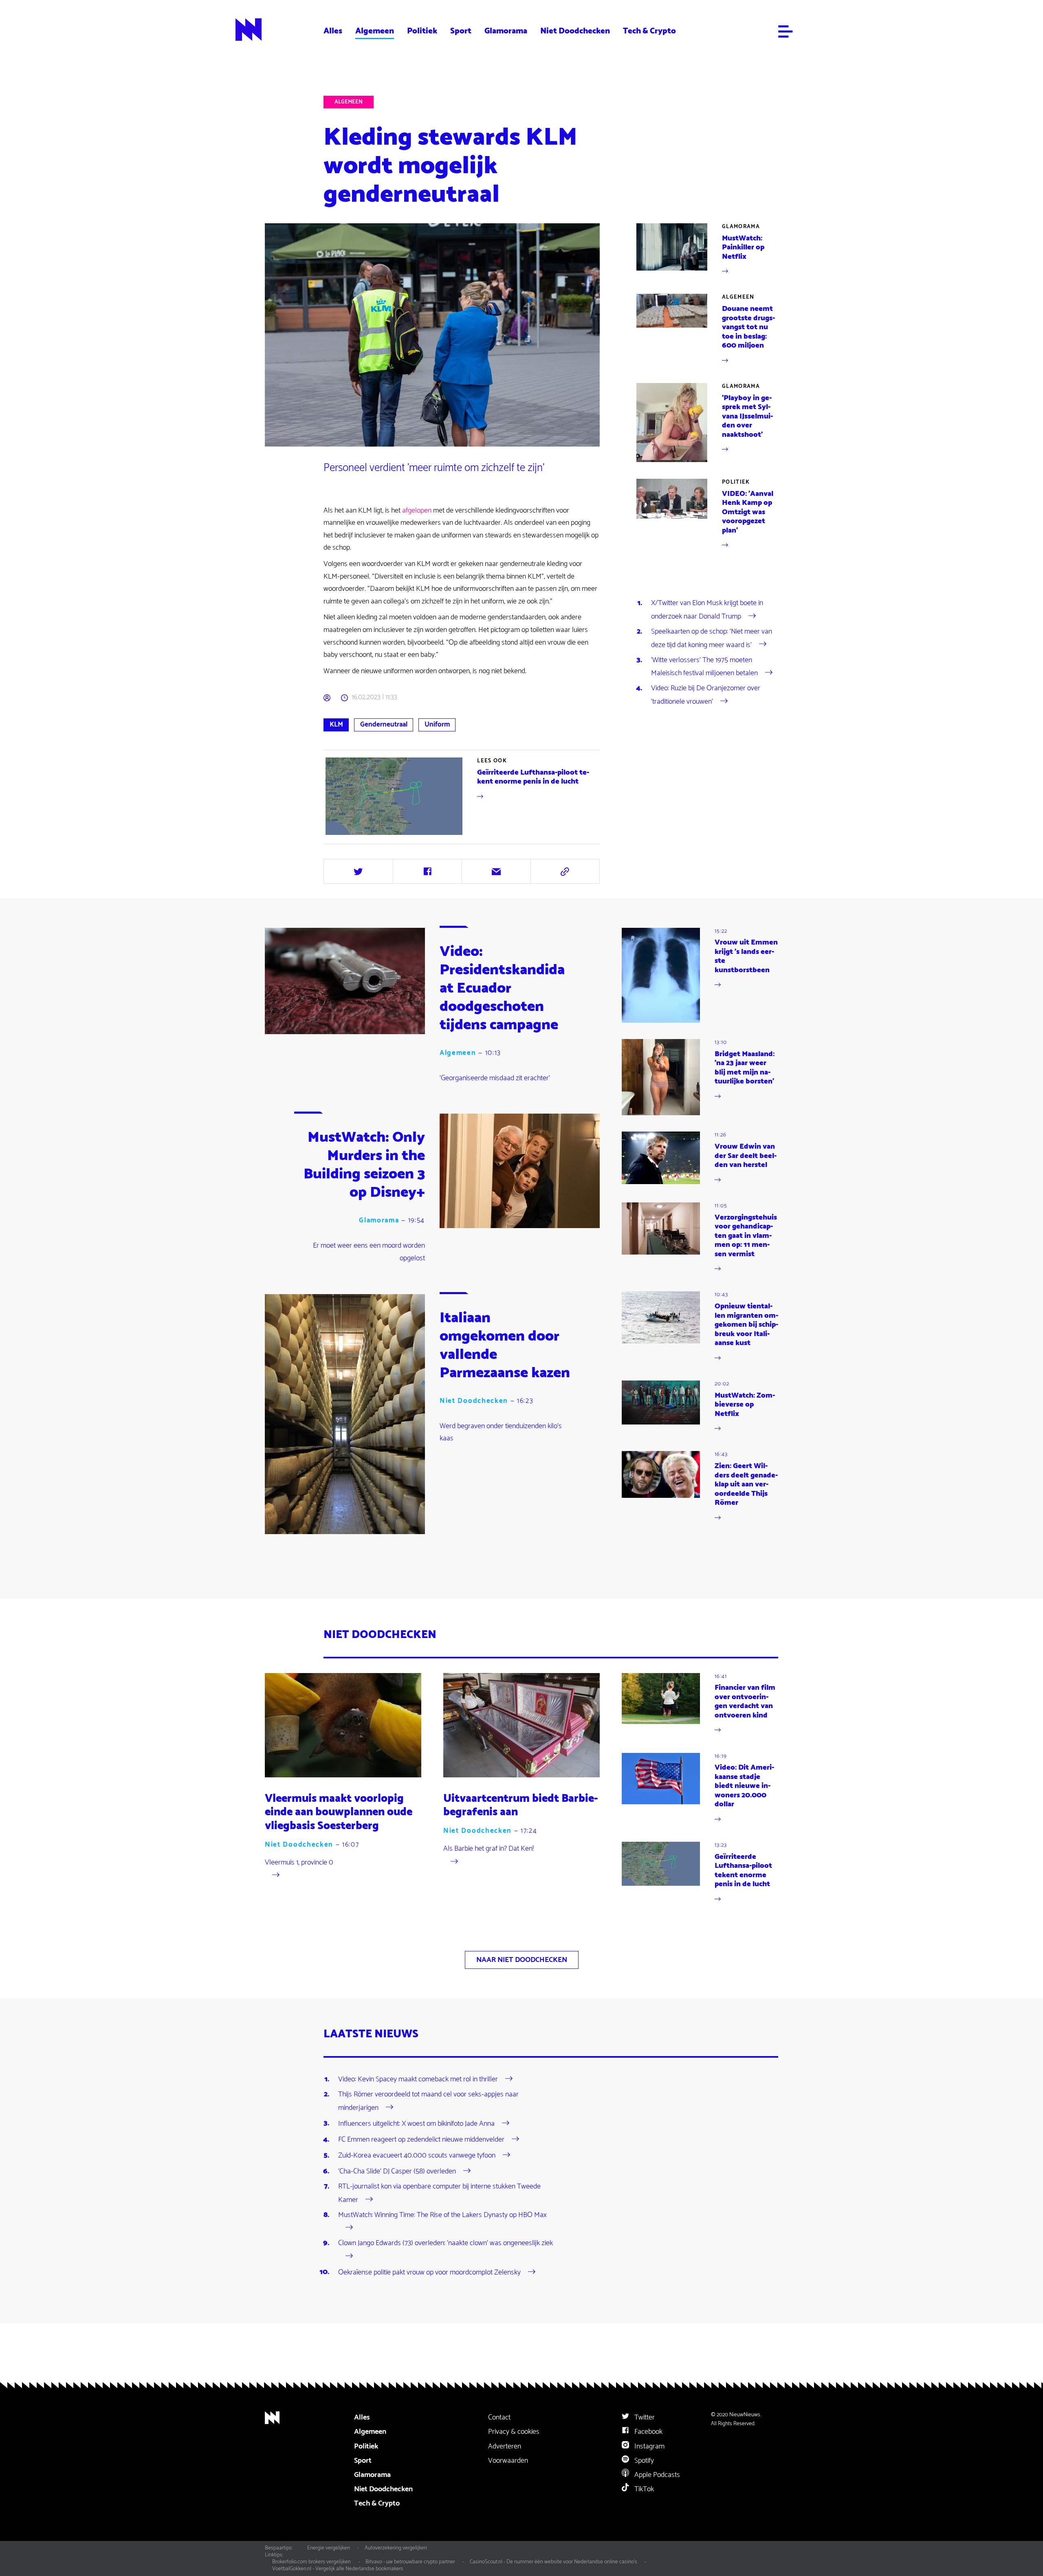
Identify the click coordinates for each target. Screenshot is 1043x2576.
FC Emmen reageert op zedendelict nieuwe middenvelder (421, 2140)
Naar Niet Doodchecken (522, 1960)
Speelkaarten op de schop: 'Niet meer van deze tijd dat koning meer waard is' (712, 638)
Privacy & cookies (514, 2432)
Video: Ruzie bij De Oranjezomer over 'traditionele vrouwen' (706, 695)
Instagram (649, 2446)
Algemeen (375, 31)
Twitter (644, 2417)
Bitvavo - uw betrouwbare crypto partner (410, 2562)
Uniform (437, 724)
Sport (461, 31)
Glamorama (506, 31)
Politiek (422, 31)
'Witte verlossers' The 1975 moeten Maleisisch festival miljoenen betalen (704, 667)
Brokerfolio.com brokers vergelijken (311, 2562)
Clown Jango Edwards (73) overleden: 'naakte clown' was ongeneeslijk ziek (446, 2243)
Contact (499, 2417)
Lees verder (463, 796)
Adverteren (505, 2446)
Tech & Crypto (649, 31)
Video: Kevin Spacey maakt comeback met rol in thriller (418, 2079)
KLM (336, 724)
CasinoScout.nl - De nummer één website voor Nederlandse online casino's (553, 2562)
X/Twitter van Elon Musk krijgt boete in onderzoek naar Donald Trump (707, 610)
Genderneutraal (384, 724)
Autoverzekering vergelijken (396, 2548)
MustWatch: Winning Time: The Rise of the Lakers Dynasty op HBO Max (442, 2215)
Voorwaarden (508, 2461)
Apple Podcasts (656, 2475)
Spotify (643, 2461)
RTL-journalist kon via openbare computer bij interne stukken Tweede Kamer (439, 2193)
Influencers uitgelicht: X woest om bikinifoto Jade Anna (416, 2123)
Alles (333, 31)
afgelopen (417, 511)
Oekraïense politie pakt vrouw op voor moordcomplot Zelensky (429, 2272)
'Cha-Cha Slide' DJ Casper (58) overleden (397, 2171)
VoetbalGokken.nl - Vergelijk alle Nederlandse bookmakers (338, 2569)
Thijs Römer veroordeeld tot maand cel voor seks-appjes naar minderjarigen (428, 2101)
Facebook (648, 2432)
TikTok (643, 2489)
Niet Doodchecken (575, 31)
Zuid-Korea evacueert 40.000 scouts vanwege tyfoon (417, 2155)
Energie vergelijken (329, 2548)
